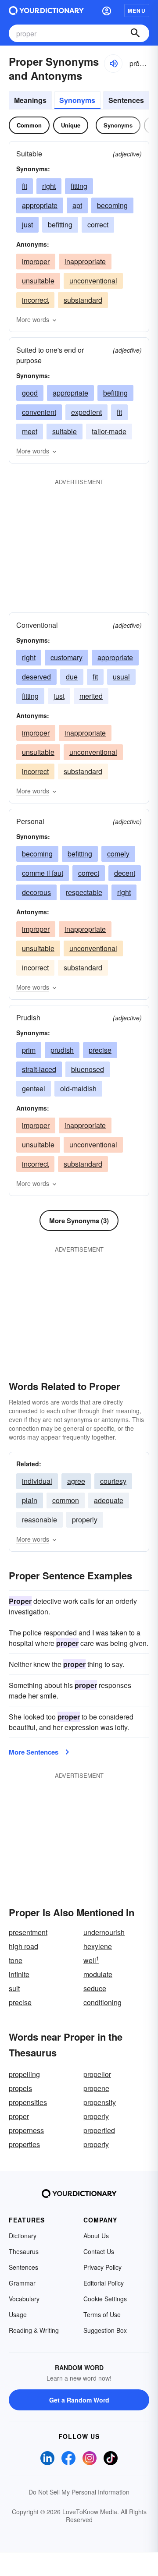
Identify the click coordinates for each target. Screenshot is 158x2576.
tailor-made (109, 431)
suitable (65, 431)
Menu (137, 11)
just (27, 225)
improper (36, 261)
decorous (36, 892)
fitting (79, 186)
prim (29, 1050)
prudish (62, 1050)
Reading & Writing (34, 2330)
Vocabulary (24, 2299)
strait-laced (39, 1069)
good (30, 393)
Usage (18, 2314)
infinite (19, 1974)
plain (30, 1500)
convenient (39, 412)
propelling (24, 2074)
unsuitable (38, 281)
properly (85, 1520)
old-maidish (78, 1088)
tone (16, 1960)
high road (23, 1946)
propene (96, 2088)
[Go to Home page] (46, 11)
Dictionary (23, 2236)
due (72, 677)
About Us (96, 2236)
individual (37, 1481)
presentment (28, 1932)
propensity (100, 2102)
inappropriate (85, 261)
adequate (109, 1500)
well (91, 1960)
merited (91, 696)
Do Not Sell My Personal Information (79, 2492)
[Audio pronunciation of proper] (113, 64)
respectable (84, 892)
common (66, 1500)
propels (20, 2088)
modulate (98, 1974)
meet (30, 431)
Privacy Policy (102, 2267)
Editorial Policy (104, 2283)
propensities (28, 2102)
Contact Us (99, 2251)
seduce (95, 1988)
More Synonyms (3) (79, 1221)
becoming (112, 205)
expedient (86, 412)
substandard (83, 300)
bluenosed (88, 1069)
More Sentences (34, 1752)
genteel (34, 1088)
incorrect (35, 300)
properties (24, 2144)
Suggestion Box (105, 2330)
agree (76, 1481)
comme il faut (43, 873)
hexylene (98, 1946)
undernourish (104, 1932)
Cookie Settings (105, 2299)
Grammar (22, 2283)
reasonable (39, 1520)
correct (98, 225)
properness (26, 2130)
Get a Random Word (79, 2400)
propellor (97, 2074)
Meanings (30, 100)
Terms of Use (102, 2314)
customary (66, 657)
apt (77, 205)
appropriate (40, 205)
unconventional (93, 281)
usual (121, 677)
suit (14, 1988)
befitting (60, 225)
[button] (107, 11)
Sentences (126, 100)
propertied (99, 2130)
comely (118, 854)
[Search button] (135, 33)
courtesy (113, 1481)
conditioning (102, 2002)
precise (100, 1050)
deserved (36, 677)
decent (125, 873)
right (49, 186)
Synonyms (77, 100)
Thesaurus (24, 2251)
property (96, 2144)
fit (25, 186)
